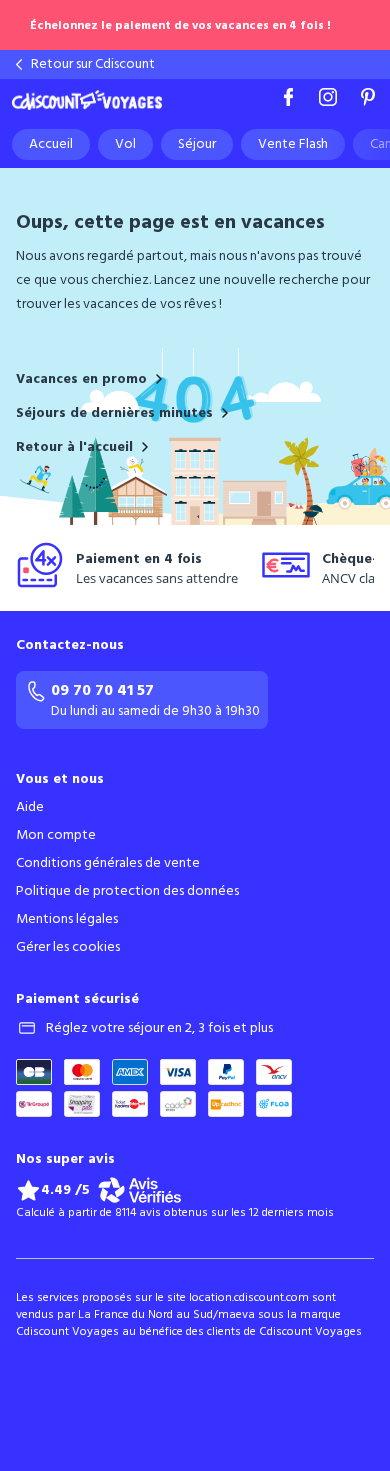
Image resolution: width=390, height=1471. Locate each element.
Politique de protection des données (127, 891)
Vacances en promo (81, 379)
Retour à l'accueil (74, 447)
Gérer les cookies (68, 947)
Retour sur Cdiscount (93, 64)
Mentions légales (67, 919)
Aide (30, 807)
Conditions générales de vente (108, 863)
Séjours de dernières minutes (114, 413)
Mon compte (56, 835)
